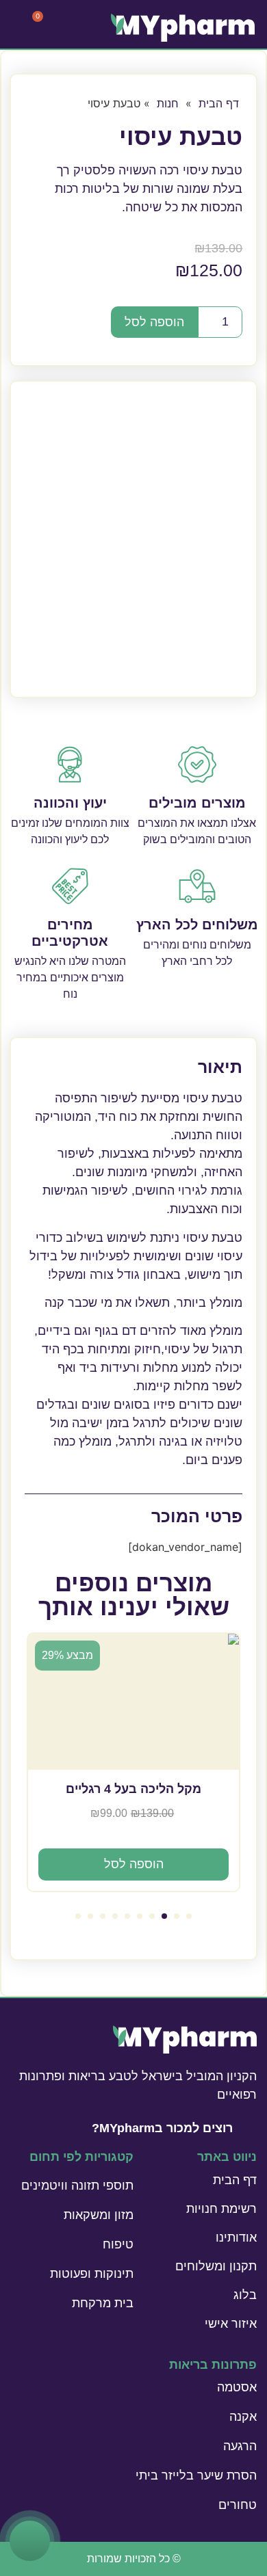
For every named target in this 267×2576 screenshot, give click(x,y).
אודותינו (236, 2238)
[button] (189, 1916)
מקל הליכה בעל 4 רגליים (133, 1789)
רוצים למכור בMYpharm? (162, 2128)
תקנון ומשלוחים (216, 2266)
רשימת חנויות (221, 2209)
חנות (168, 103)
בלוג (245, 2295)
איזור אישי (231, 2324)
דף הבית (219, 103)
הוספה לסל (154, 322)
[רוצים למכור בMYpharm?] (249, 2127)
